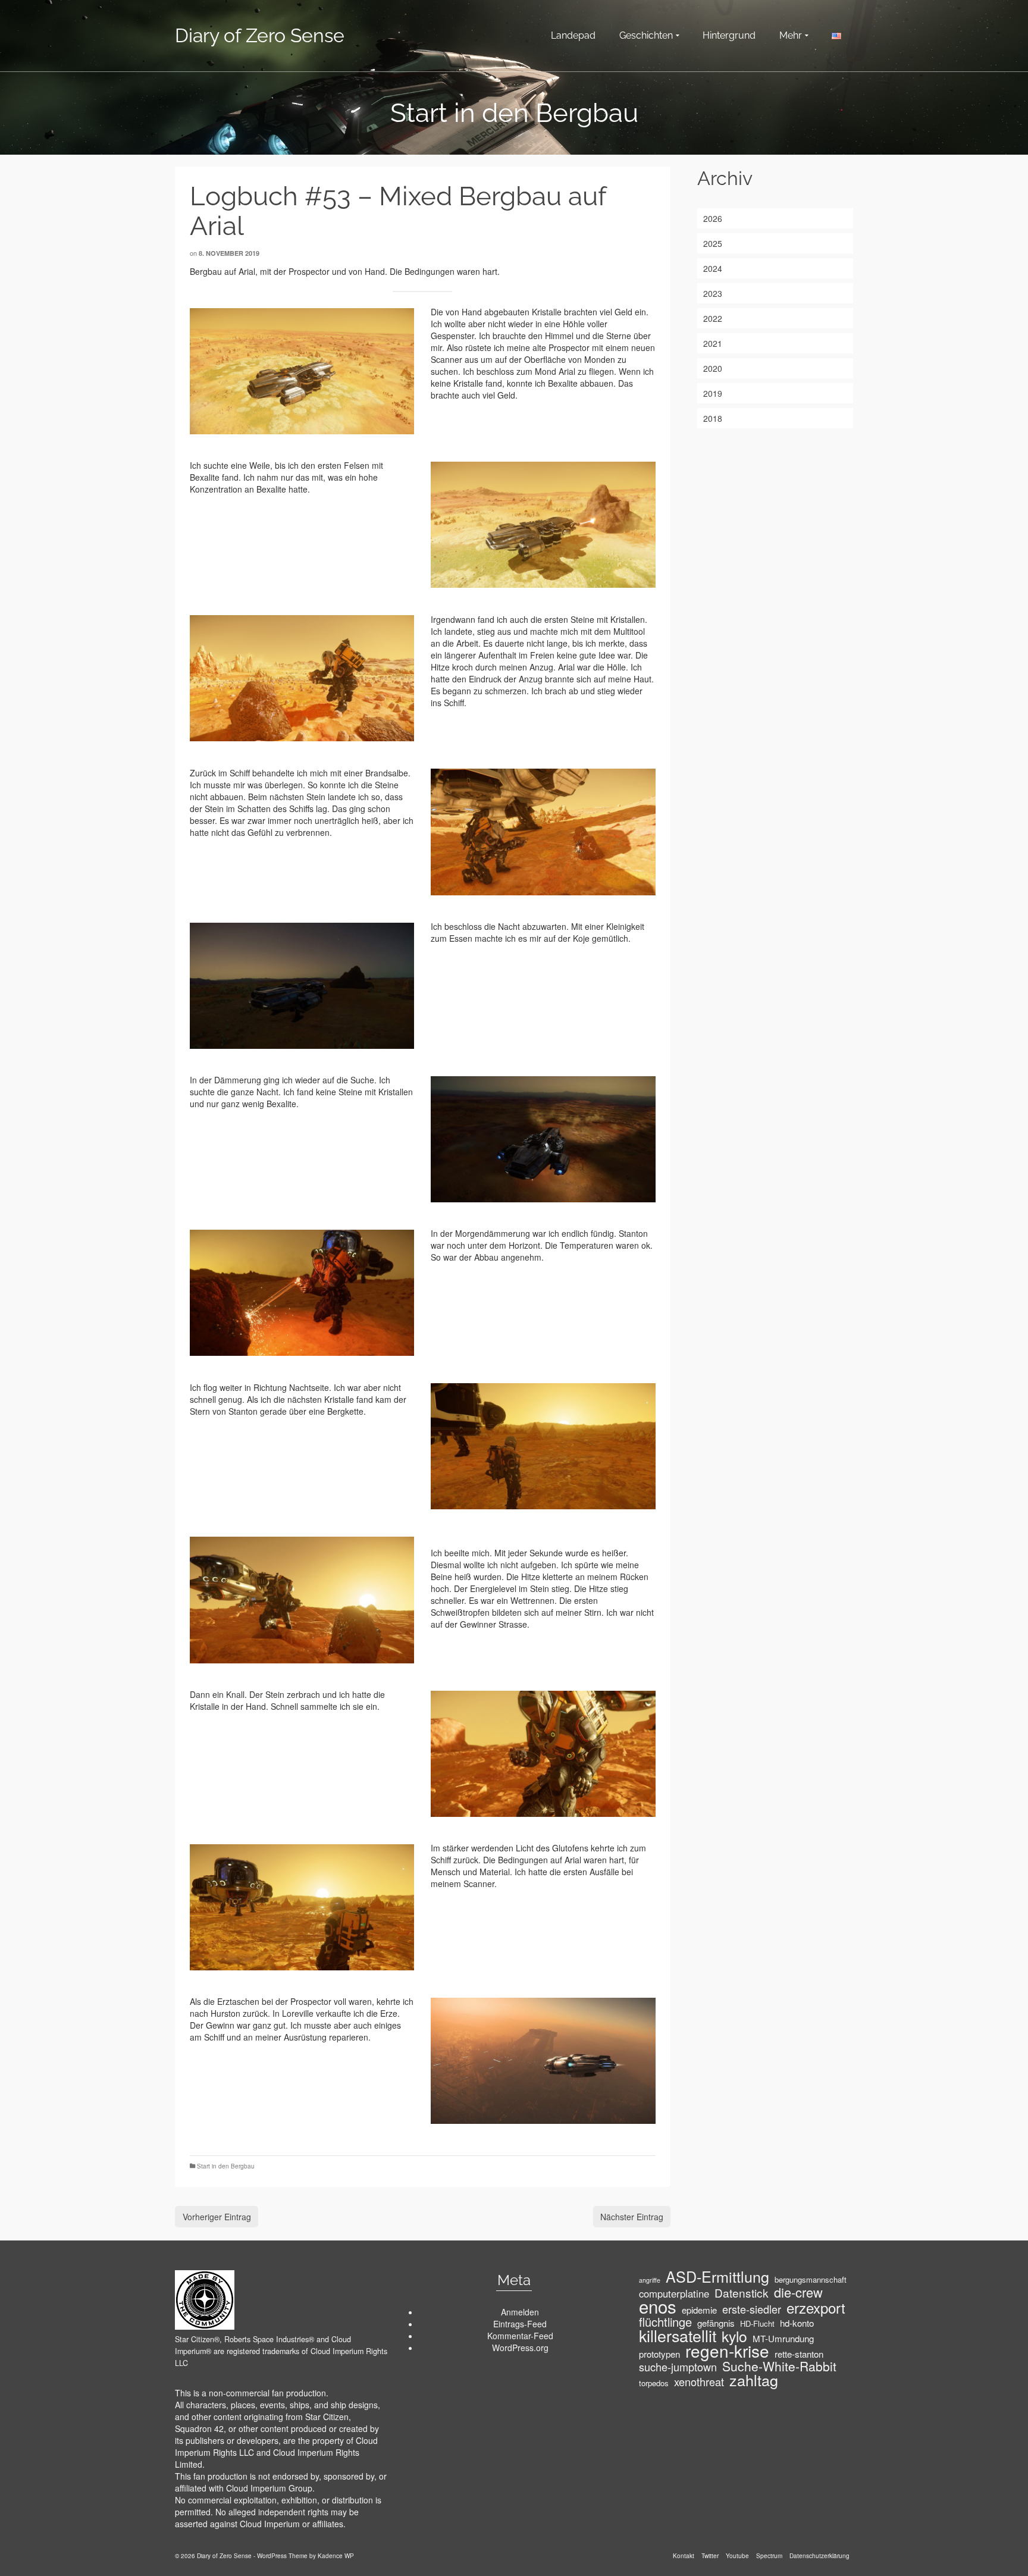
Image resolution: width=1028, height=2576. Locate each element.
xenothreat (699, 2381)
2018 (713, 418)
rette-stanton (799, 2354)
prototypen (659, 2354)
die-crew (798, 2292)
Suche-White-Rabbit (779, 2366)
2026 (713, 218)
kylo (734, 2336)
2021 (713, 343)
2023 (713, 293)
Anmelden (520, 2312)
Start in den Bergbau (226, 2166)
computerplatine (674, 2293)
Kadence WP (336, 2556)
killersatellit (678, 2336)
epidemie (699, 2310)
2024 (713, 268)
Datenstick (742, 2293)
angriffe (650, 2280)
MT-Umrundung (783, 2339)
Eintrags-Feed (520, 2324)
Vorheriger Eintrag (217, 2217)
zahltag (754, 2380)
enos (658, 2306)
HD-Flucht (757, 2323)
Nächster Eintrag (632, 2217)
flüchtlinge (665, 2322)
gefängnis (716, 2323)
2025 (713, 243)
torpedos (654, 2383)
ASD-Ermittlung (717, 2276)
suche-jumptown (678, 2367)
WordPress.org (520, 2348)
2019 (713, 393)
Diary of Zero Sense (260, 35)
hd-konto (797, 2323)
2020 (713, 368)
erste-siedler (752, 2309)
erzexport (816, 2308)
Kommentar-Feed (520, 2336)
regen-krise (727, 2351)
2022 (713, 318)
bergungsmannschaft (811, 2279)
